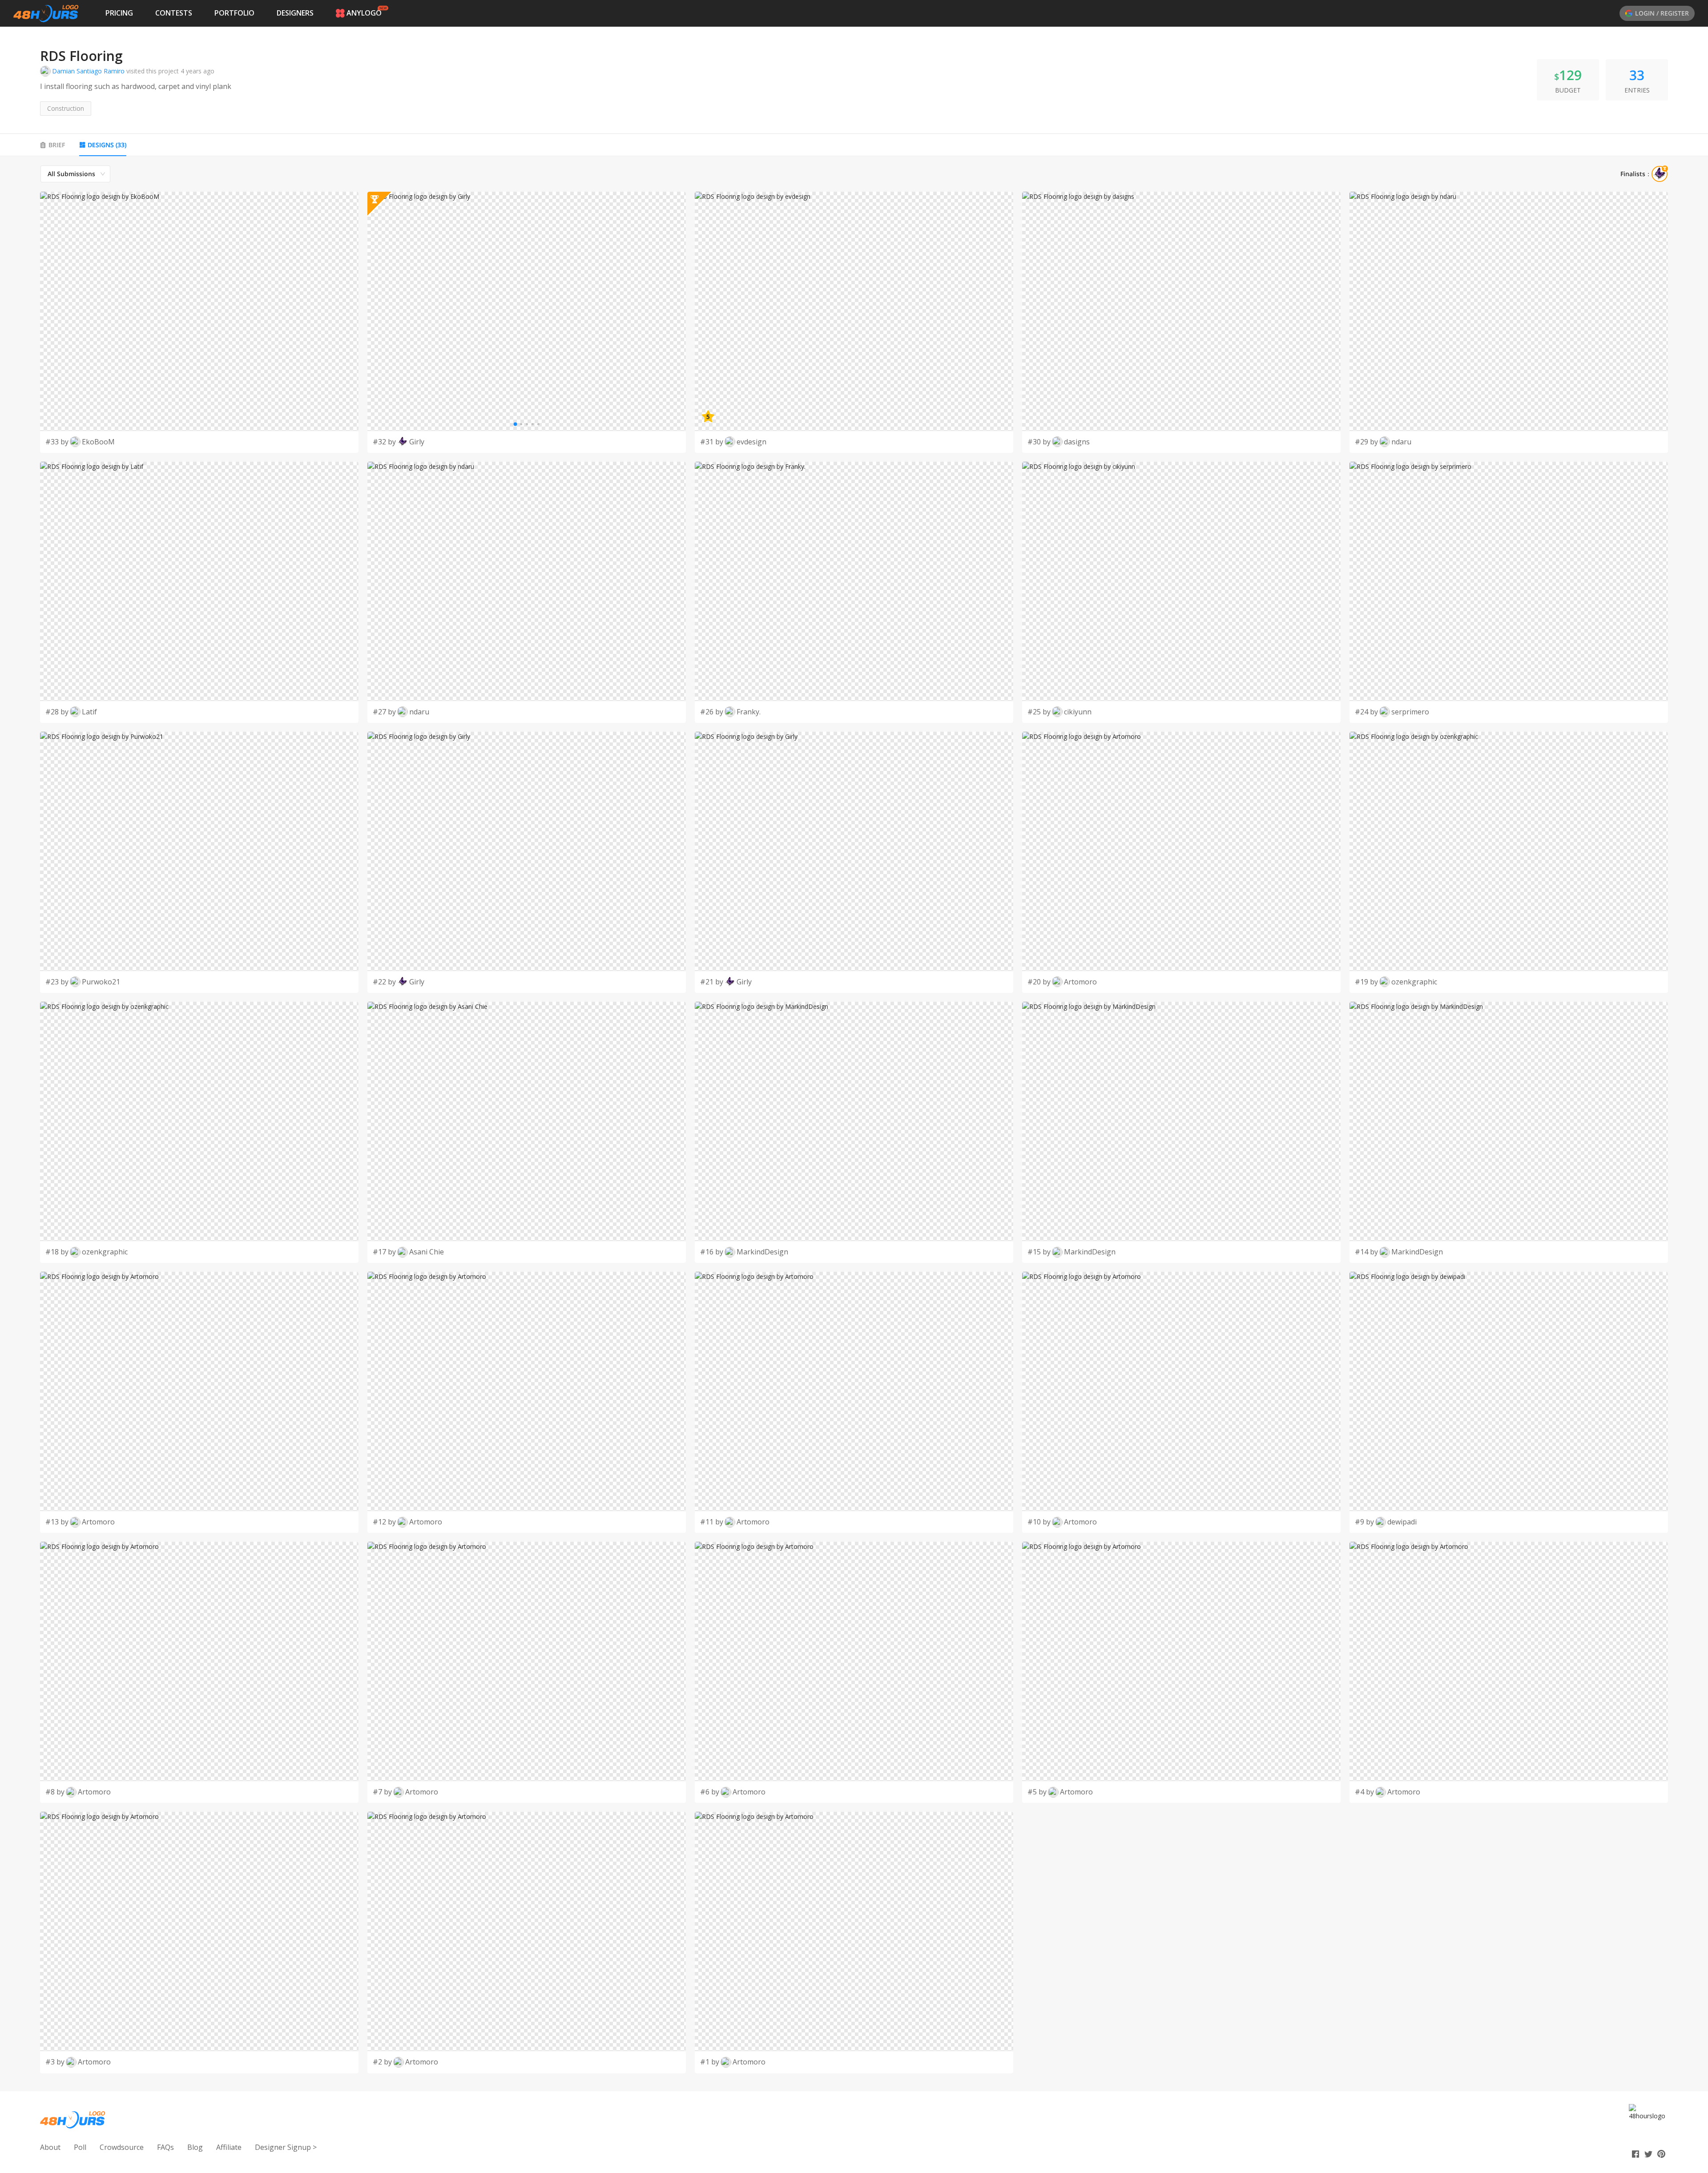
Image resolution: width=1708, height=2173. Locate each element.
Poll (80, 2147)
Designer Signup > (286, 2147)
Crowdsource (122, 2147)
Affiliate (229, 2147)
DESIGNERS (295, 13)
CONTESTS (174, 13)
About (50, 2147)
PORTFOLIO (234, 13)
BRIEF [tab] (57, 145)
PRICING (119, 13)
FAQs (165, 2147)
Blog (195, 2147)
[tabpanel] (854, 1119)
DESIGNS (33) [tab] (107, 145)
